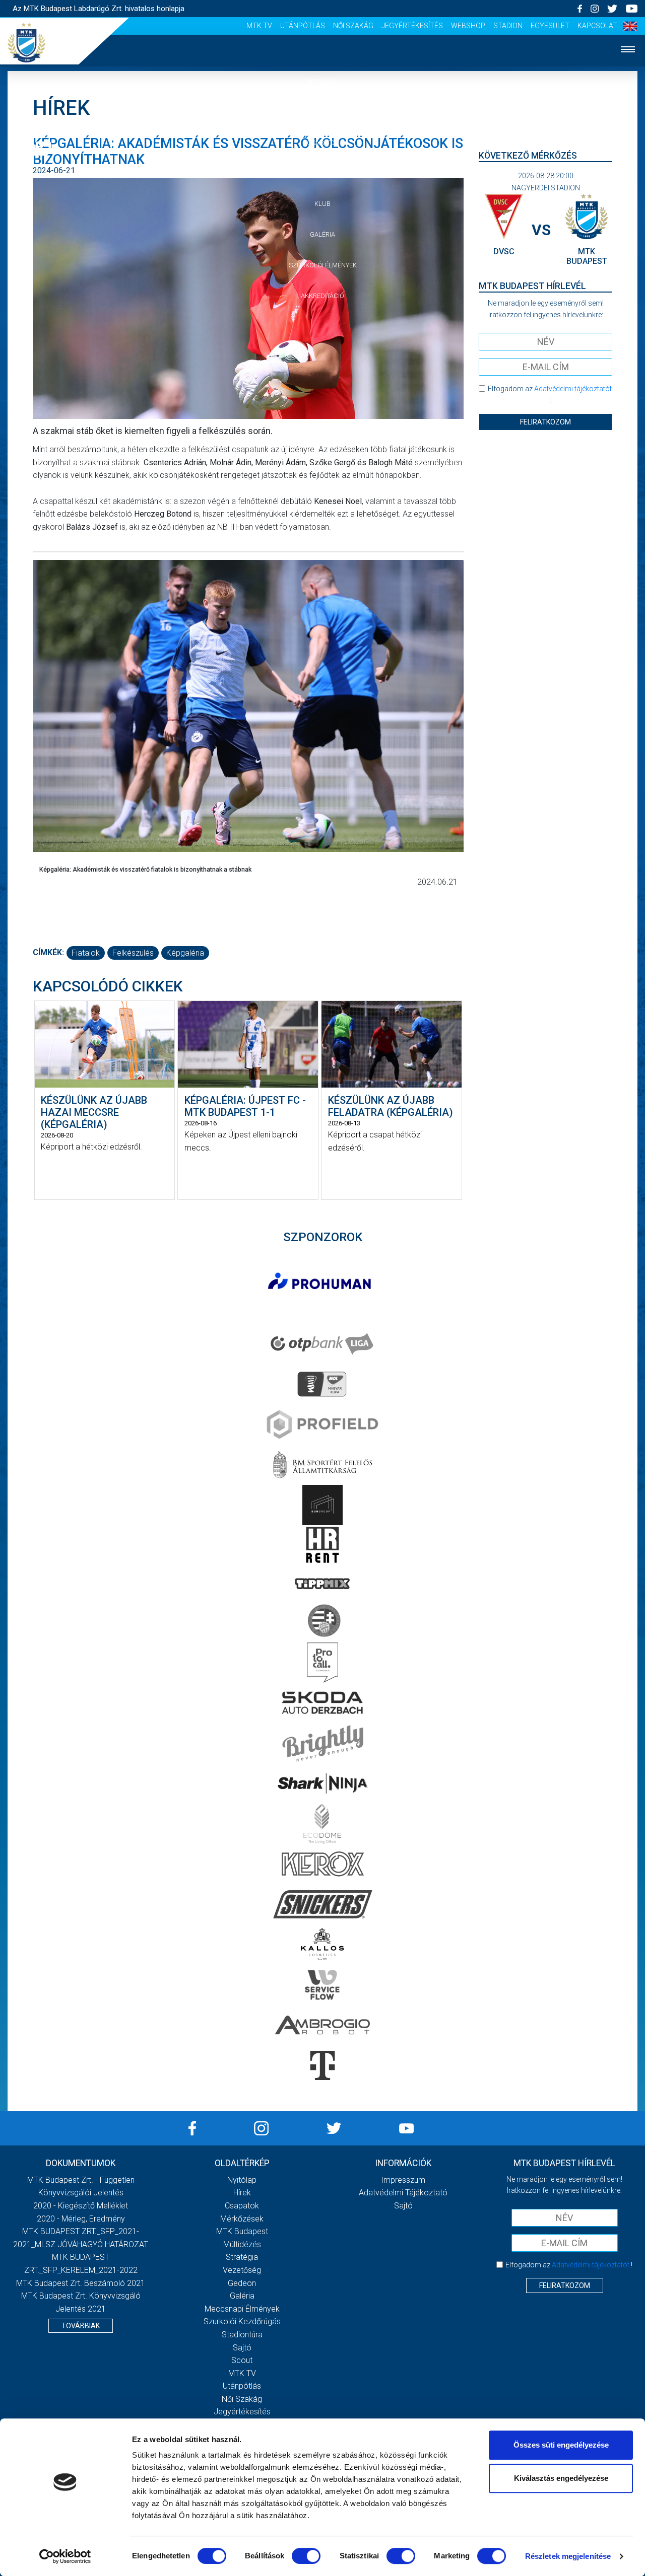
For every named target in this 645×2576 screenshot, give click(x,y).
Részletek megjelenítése (568, 2556)
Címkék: (48, 952)
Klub (322, 204)
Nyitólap (322, 81)
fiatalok (86, 953)
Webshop (468, 26)
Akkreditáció (322, 296)
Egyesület (550, 26)
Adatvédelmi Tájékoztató (403, 2193)
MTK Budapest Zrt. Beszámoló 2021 (81, 2283)
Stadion (508, 26)
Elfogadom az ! (550, 394)
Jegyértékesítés (412, 26)
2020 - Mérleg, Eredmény (81, 2219)
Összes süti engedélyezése (561, 2445)
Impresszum (403, 2180)
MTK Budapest (242, 2231)
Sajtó (242, 2348)
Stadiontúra (242, 2335)
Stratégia (242, 2257)
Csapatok (323, 143)
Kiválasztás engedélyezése (561, 2478)
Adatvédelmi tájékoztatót (573, 389)
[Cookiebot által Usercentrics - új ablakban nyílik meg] (65, 2556)
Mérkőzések (323, 173)
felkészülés (133, 953)
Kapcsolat (597, 26)
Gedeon (242, 2283)
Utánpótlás (303, 26)
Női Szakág (353, 26)
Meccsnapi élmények (242, 2309)
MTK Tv (259, 26)
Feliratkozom (545, 422)
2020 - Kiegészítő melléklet (81, 2206)
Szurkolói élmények (323, 265)
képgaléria (185, 953)
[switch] (306, 2556)
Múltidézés (242, 2244)
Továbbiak (81, 2326)
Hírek (323, 112)
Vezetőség (242, 2270)
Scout (242, 2360)
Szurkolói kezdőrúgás (242, 2321)
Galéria (322, 234)
